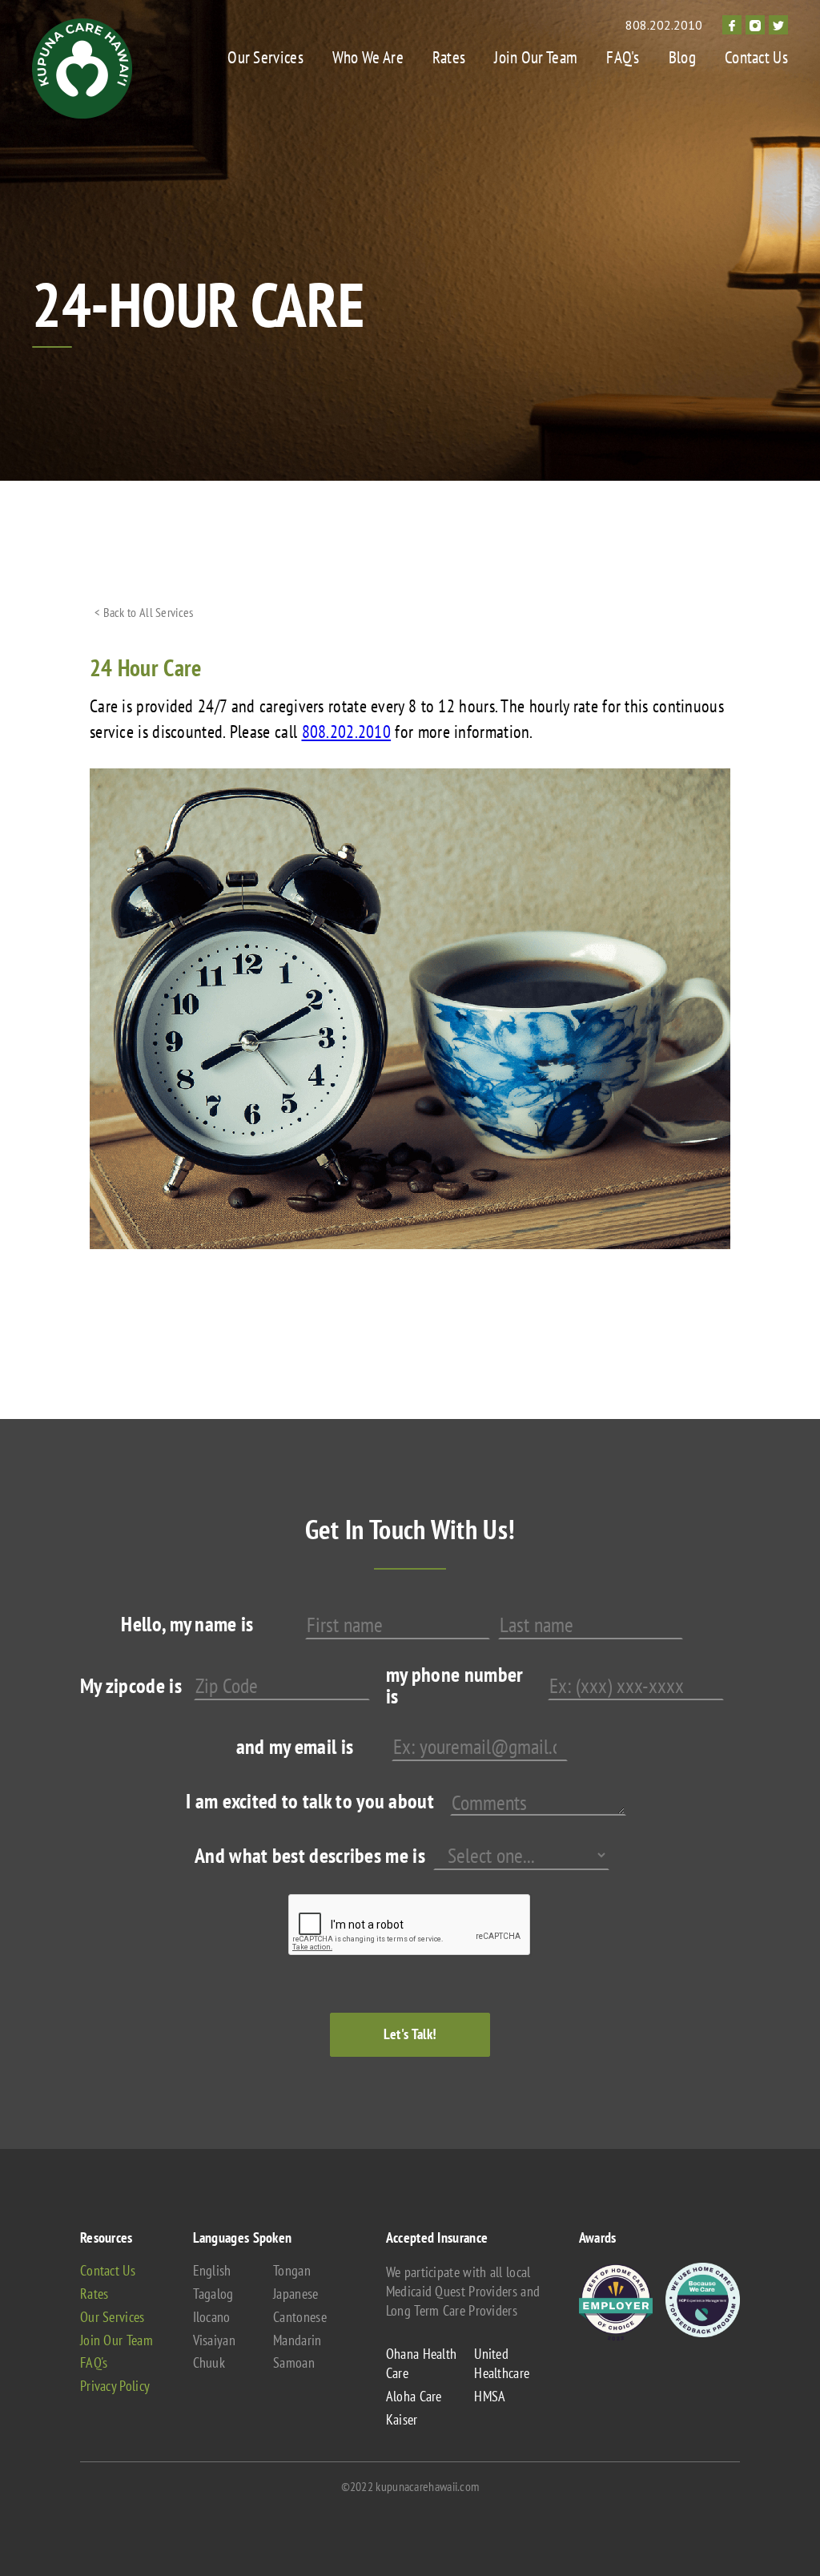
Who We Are (368, 57)
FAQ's (623, 57)
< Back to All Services (144, 612)
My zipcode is (131, 1685)
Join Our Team (536, 57)
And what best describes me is (310, 1855)
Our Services (265, 57)
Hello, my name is (187, 1624)
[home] (82, 69)
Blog (682, 57)
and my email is (295, 1746)
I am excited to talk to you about (310, 1801)
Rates (449, 57)
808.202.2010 (664, 25)
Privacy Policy (115, 2387)
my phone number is (455, 1685)
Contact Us (756, 57)
